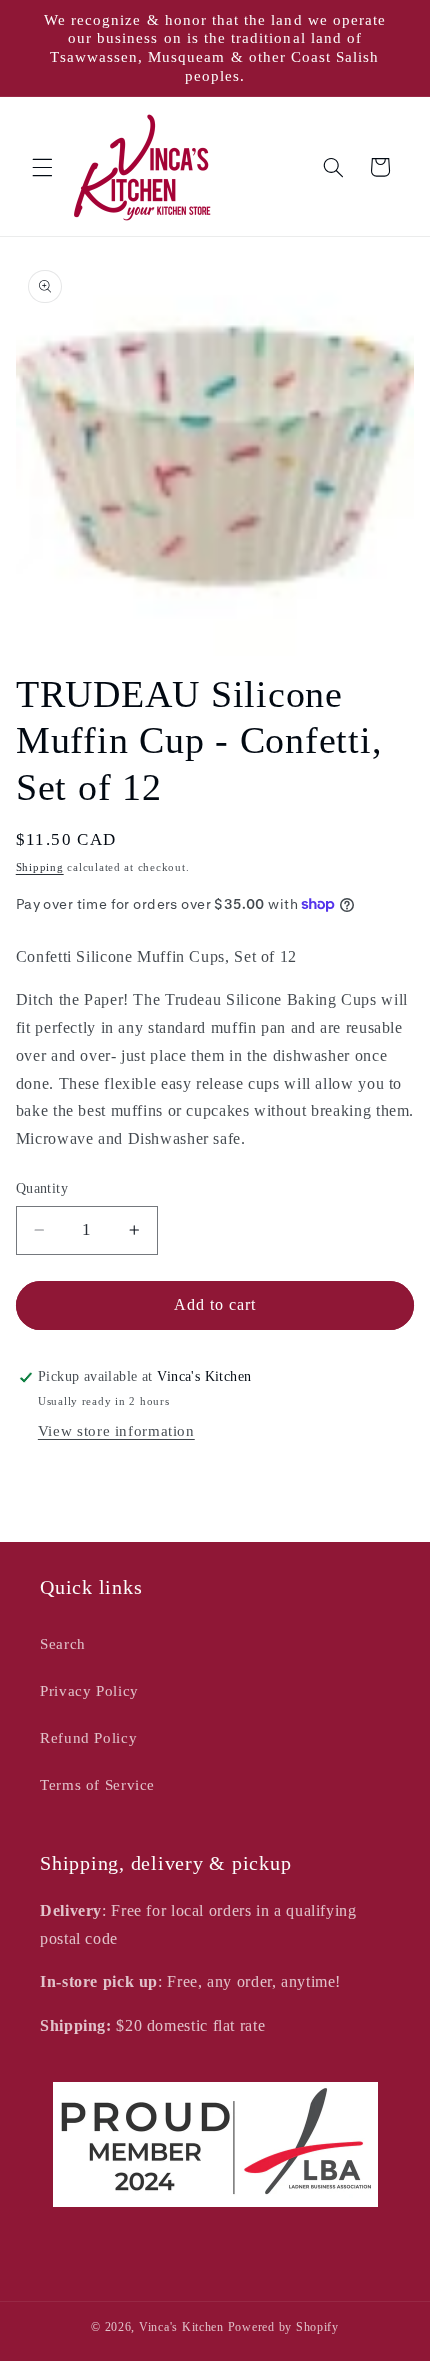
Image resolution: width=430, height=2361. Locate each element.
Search (63, 1644)
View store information (116, 1431)
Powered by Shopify (283, 2327)
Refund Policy (88, 1738)
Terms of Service (97, 1785)
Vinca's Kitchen (181, 2327)
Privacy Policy (89, 1691)
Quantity (42, 1188)
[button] (42, 167)
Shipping (40, 867)
